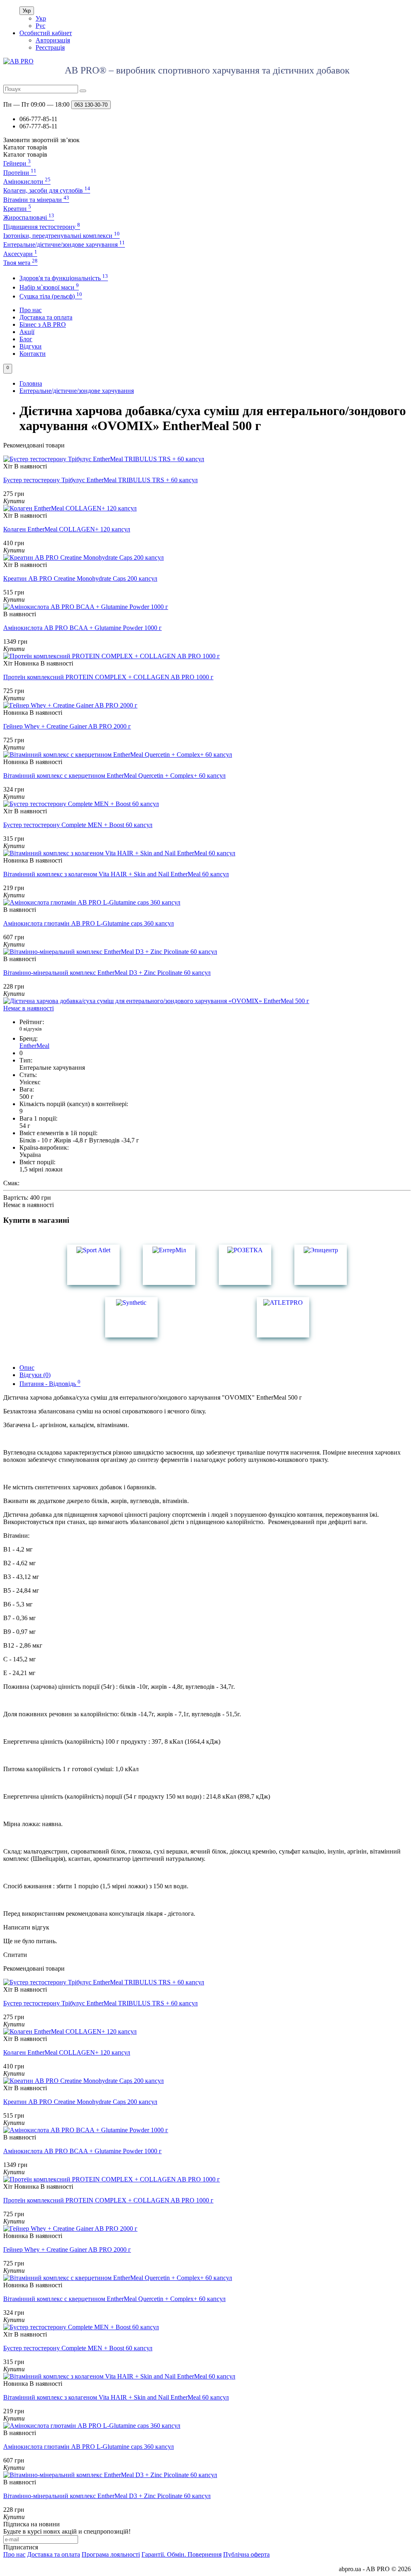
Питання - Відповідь (50, 1384)
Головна (31, 383)
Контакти (33, 354)
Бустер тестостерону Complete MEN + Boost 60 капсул (78, 825)
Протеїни (20, 173)
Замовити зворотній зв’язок (41, 140)
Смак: (11, 1183)
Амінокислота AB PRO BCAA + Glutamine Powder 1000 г (82, 628)
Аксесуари (20, 254)
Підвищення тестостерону (42, 227)
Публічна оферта (246, 2554)
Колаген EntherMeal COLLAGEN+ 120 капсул (67, 529)
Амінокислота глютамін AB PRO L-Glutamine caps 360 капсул (89, 923)
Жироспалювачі (29, 217)
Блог (26, 339)
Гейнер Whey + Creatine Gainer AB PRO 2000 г (67, 726)
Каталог (25, 154)
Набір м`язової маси (49, 287)
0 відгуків (31, 1029)
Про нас (31, 310)
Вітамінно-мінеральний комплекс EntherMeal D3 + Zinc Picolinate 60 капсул (107, 973)
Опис (27, 1368)
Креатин (17, 209)
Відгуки (31, 346)
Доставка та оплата (46, 317)
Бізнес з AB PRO (43, 324)
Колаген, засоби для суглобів (47, 190)
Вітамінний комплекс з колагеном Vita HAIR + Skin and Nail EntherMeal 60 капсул (116, 874)
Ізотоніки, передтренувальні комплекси (61, 236)
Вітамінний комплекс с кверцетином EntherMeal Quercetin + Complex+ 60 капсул (114, 776)
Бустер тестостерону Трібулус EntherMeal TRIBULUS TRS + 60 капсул (100, 480)
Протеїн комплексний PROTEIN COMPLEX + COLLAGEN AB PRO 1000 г (108, 677)
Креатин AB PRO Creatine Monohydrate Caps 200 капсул (80, 578)
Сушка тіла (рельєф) (51, 296)
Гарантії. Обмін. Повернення (182, 2554)
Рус (40, 26)
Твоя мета (20, 263)
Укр (27, 11)
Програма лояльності (111, 2554)
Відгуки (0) (35, 1375)
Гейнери (17, 163)
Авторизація (53, 40)
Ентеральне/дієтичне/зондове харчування (64, 245)
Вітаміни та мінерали (36, 200)
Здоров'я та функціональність (64, 278)
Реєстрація (50, 47)
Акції (27, 332)
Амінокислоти (27, 182)
